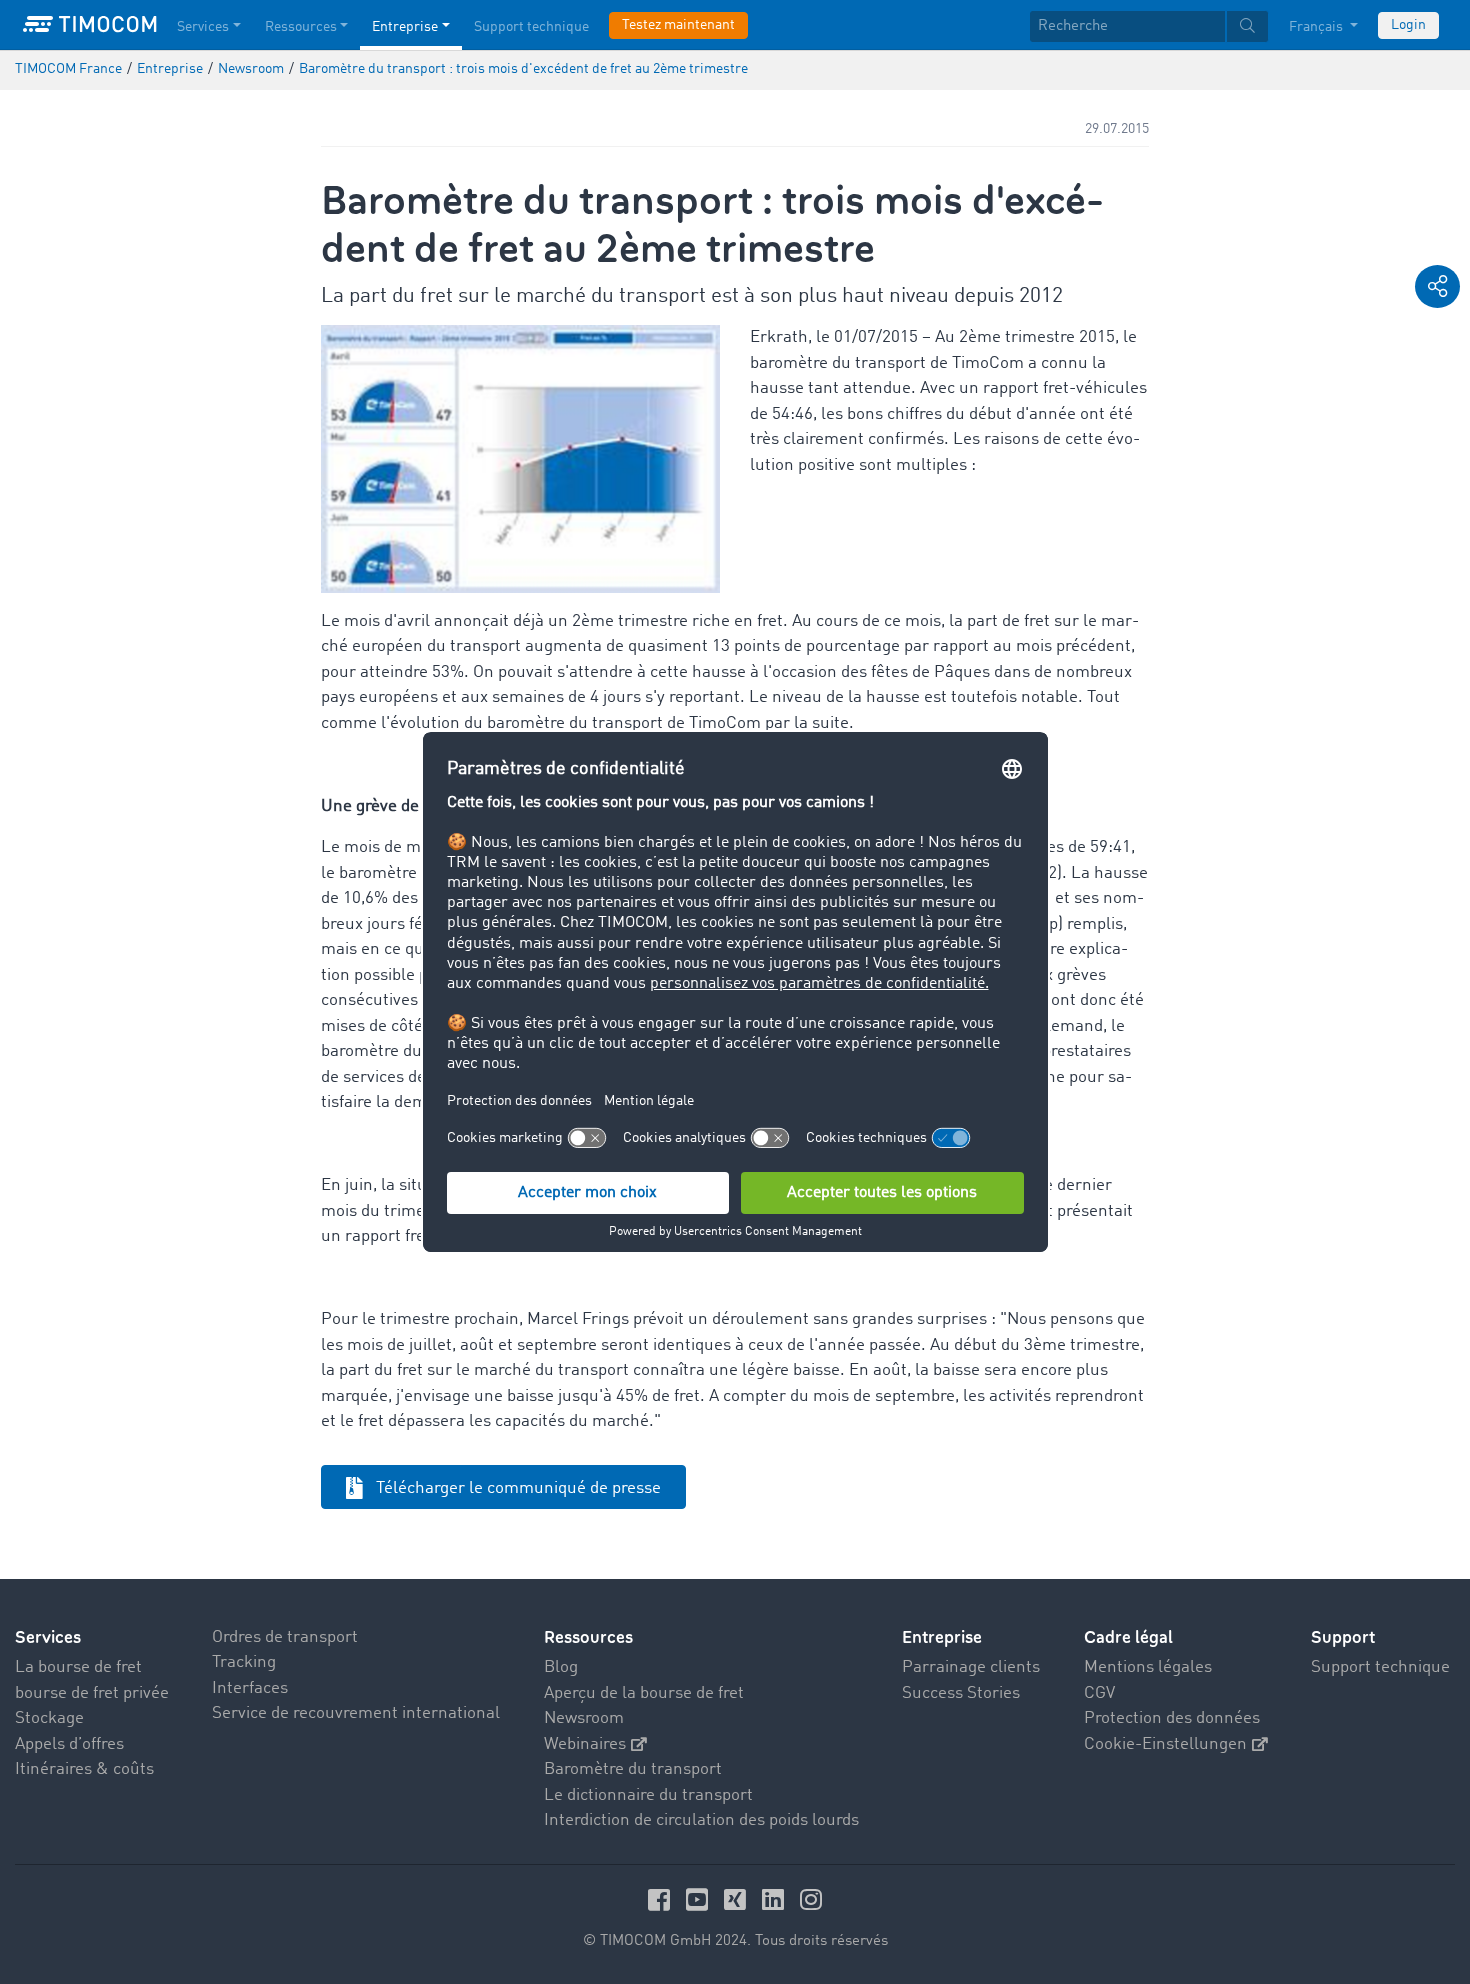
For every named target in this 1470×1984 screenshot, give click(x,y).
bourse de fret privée (92, 1693)
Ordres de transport (285, 1637)
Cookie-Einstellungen (1165, 1744)
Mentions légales (1148, 1667)
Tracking (244, 1662)
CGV (1099, 1693)
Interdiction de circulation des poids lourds (701, 1820)
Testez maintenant (678, 25)
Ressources (301, 27)
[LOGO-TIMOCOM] (90, 25)
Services (203, 27)
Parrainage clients (971, 1667)
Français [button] (1317, 27)
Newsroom (584, 1718)
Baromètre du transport (633, 1769)
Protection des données (1172, 1718)
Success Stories (961, 1693)
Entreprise (405, 27)
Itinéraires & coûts (84, 1769)
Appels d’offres (69, 1744)
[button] (1437, 286)
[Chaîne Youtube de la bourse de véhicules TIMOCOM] (700, 1899)
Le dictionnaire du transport (648, 1795)
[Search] (1247, 26)
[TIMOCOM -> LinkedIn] (776, 1899)
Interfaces (250, 1688)
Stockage (49, 1718)
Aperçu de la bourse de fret (644, 1693)
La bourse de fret (78, 1667)
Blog (561, 1667)
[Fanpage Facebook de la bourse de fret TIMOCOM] (662, 1899)
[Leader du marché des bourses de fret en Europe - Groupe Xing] (738, 1899)
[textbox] (1149, 26)
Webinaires (585, 1744)
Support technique (531, 27)
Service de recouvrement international (356, 1713)
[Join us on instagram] (811, 1899)
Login (1408, 25)
